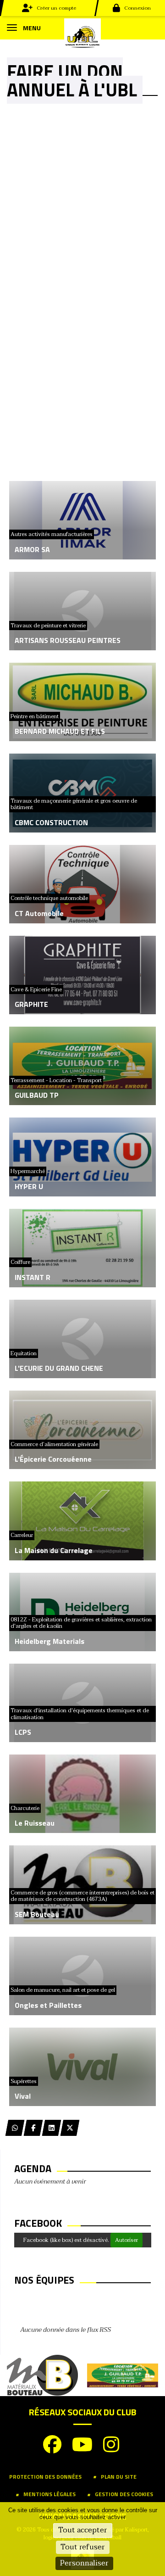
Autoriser (126, 2240)
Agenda (33, 2168)
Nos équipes (44, 2280)
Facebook (38, 2223)
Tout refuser (83, 2547)
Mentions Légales (49, 2494)
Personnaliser (84, 2563)
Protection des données (45, 2477)
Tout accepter (83, 2530)
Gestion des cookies (124, 2494)
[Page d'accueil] (82, 36)
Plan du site (119, 2477)
